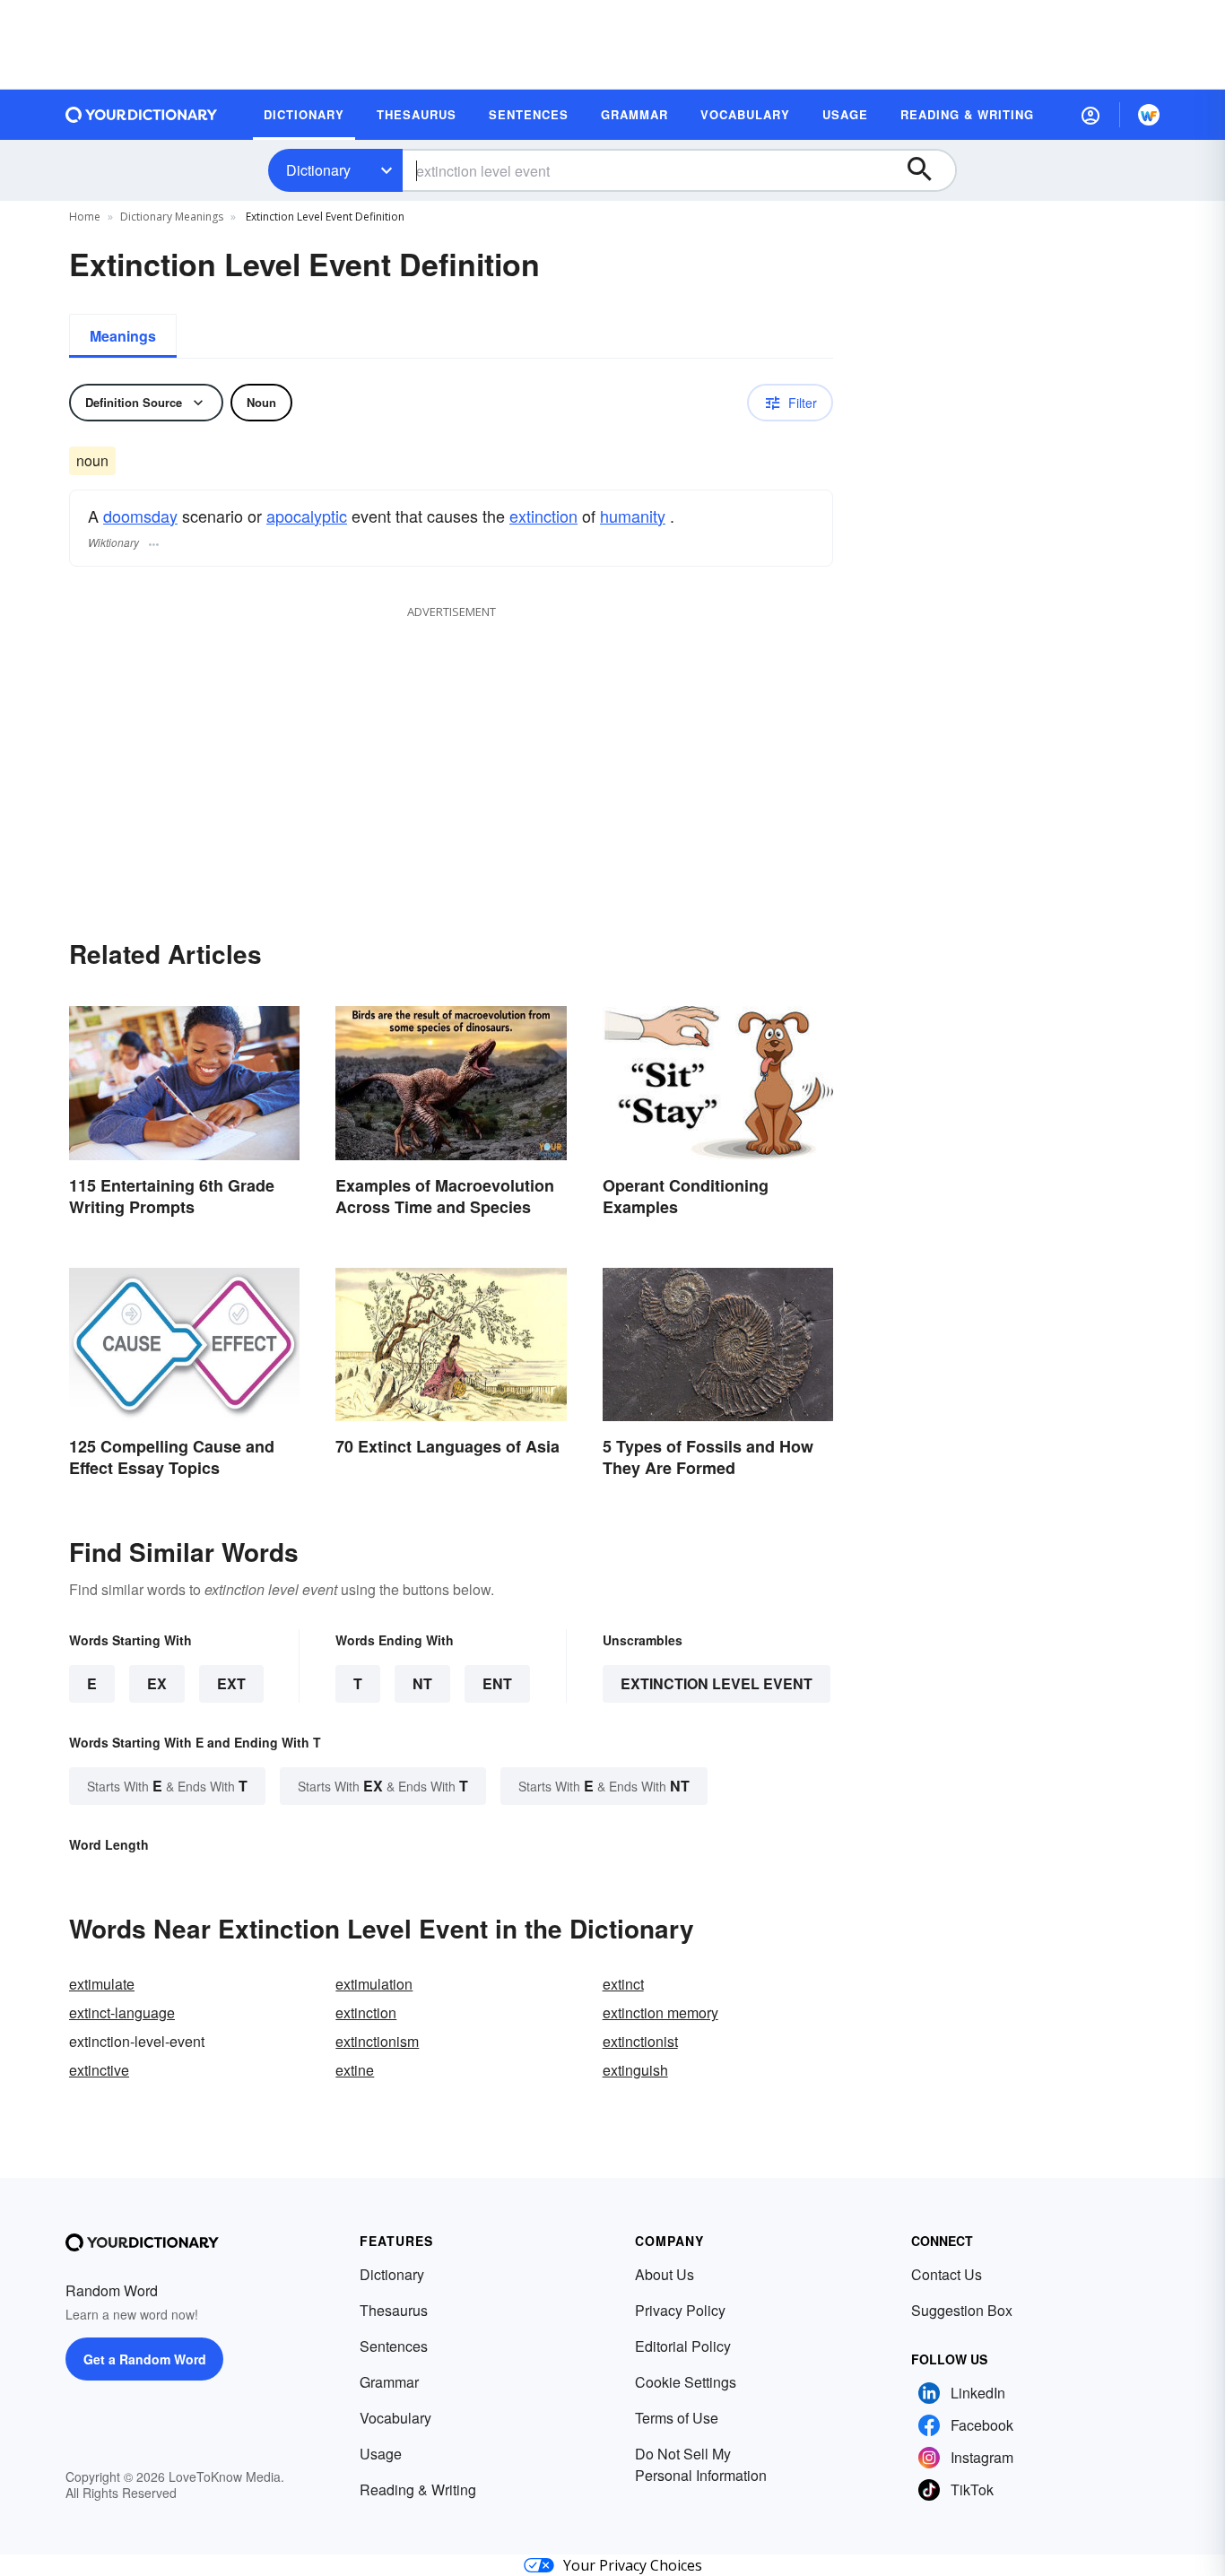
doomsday (140, 516)
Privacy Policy (680, 2310)
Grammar (389, 2382)
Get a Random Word (145, 2359)
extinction (543, 516)
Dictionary (318, 170)
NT (422, 1683)
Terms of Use (677, 2418)
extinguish (635, 2070)
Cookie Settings (686, 2382)
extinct (623, 1984)
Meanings (123, 336)
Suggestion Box (962, 2310)
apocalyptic (307, 516)
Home (85, 217)
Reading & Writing (418, 2489)
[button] (1090, 115)
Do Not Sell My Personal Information (701, 2464)
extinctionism (377, 2041)
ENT (497, 1683)
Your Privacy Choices (633, 2565)
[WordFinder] (1149, 115)
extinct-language (122, 2012)
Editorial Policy (683, 2346)
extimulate (102, 1984)
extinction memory (660, 2012)
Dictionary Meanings (172, 217)
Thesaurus (394, 2310)
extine (355, 2070)
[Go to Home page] (142, 115)
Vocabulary (395, 2418)
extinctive (99, 2070)
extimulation (374, 1984)
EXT (231, 1683)
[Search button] (928, 170)
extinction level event (717, 1683)
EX (157, 1683)
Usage (381, 2454)
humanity (633, 516)
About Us (665, 2274)
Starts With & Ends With (167, 1786)
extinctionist (640, 2041)
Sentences (394, 2346)
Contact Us (947, 2274)
